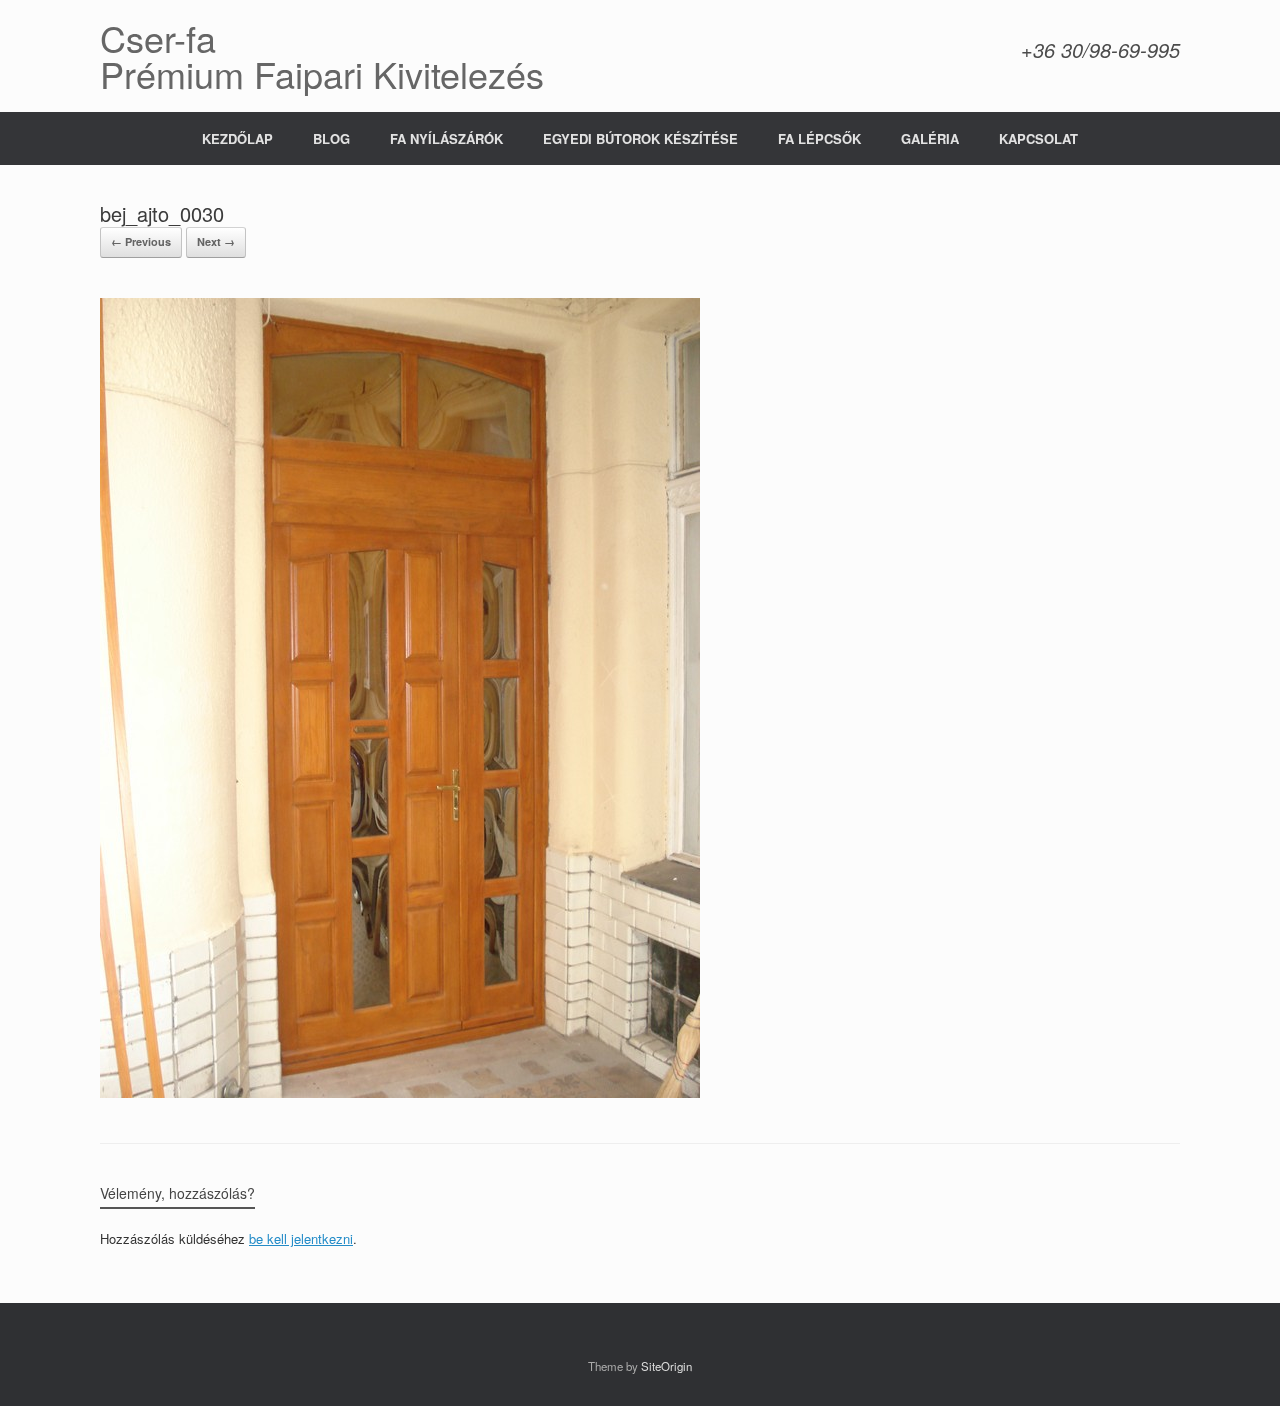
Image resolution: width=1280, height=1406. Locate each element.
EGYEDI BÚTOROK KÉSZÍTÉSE (640, 138)
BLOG (331, 138)
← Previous (141, 241)
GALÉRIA (930, 138)
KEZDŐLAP (237, 138)
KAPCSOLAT (1038, 138)
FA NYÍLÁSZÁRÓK (446, 138)
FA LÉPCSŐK (819, 138)
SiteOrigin (666, 1366)
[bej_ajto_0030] (400, 1092)
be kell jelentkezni (301, 1238)
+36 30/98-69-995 (1100, 49)
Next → (216, 241)
